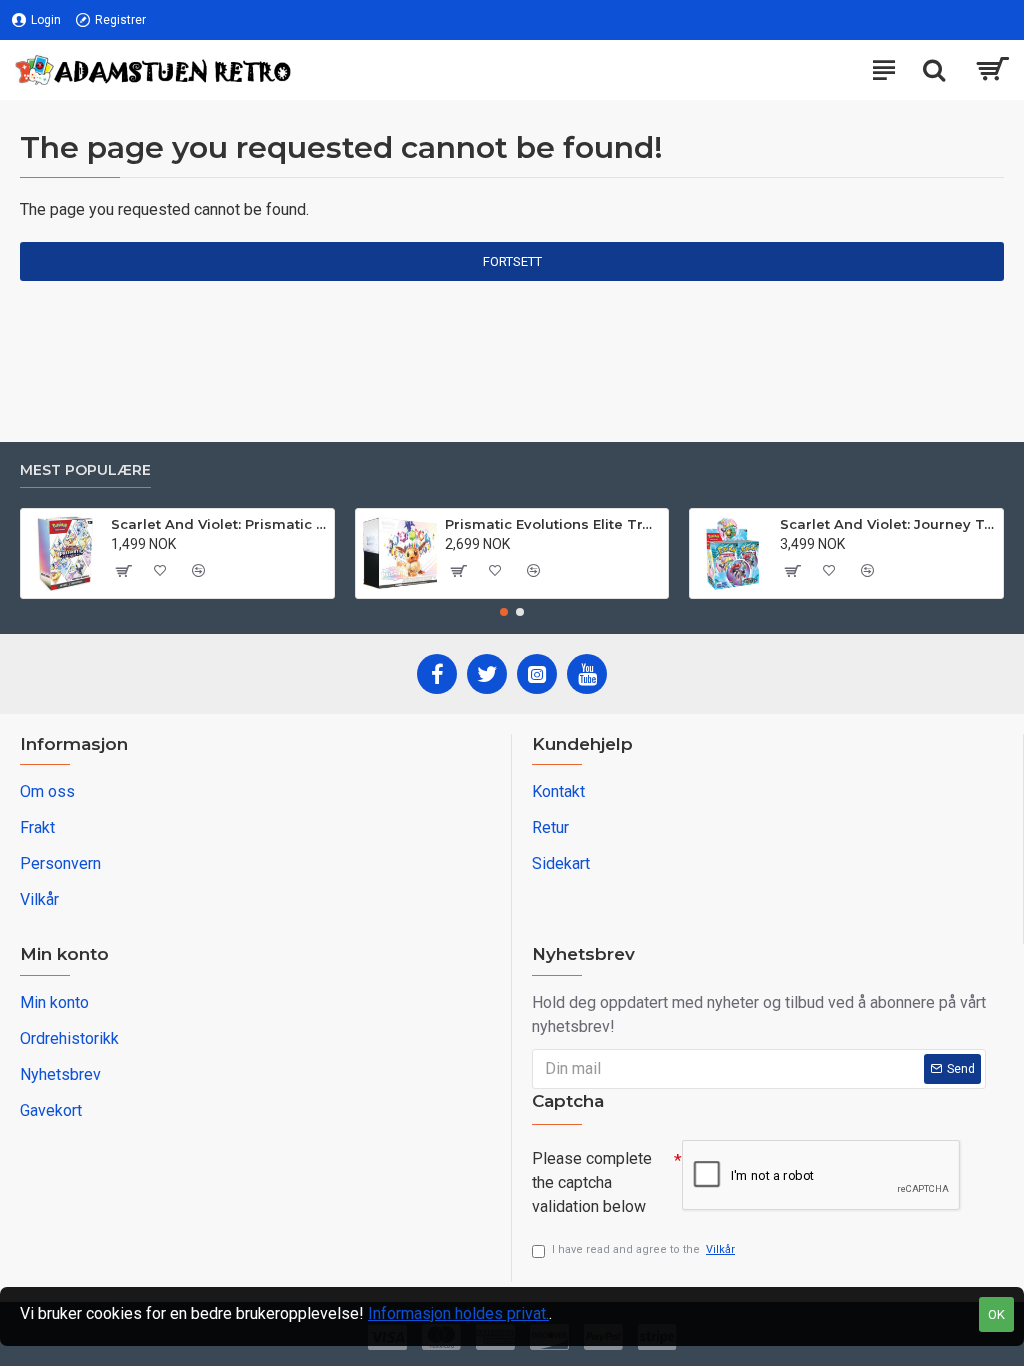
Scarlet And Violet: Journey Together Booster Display (888, 524)
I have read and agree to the (643, 1249)
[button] (504, 612)
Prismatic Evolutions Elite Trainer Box (553, 524)
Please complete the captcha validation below (592, 1182)
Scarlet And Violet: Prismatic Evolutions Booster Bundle (219, 524)
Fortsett (512, 261)
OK (996, 1314)
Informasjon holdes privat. (458, 1313)
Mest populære (85, 470)
